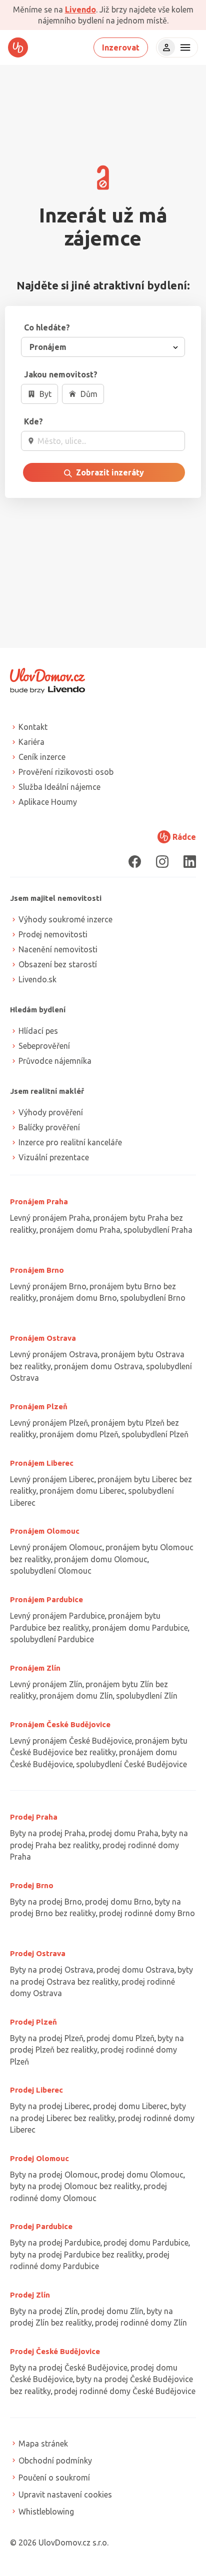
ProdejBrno (32, 1885)
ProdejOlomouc (39, 2158)
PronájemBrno (37, 1270)
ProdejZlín (30, 2295)
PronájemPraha (39, 1202)
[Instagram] (162, 862)
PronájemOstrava (43, 1338)
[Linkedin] (190, 862)
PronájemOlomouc (45, 1531)
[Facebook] (135, 862)
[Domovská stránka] (18, 47)
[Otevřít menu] (184, 47)
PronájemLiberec (42, 1463)
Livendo (80, 9)
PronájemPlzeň (39, 1406)
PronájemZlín (35, 1668)
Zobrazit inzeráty (109, 472)
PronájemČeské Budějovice (60, 1724)
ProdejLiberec (36, 2090)
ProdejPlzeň (33, 2022)
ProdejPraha (34, 1817)
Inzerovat (121, 47)
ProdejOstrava (38, 1953)
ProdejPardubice (41, 2226)
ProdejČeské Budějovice (55, 2351)
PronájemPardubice (46, 1599)
